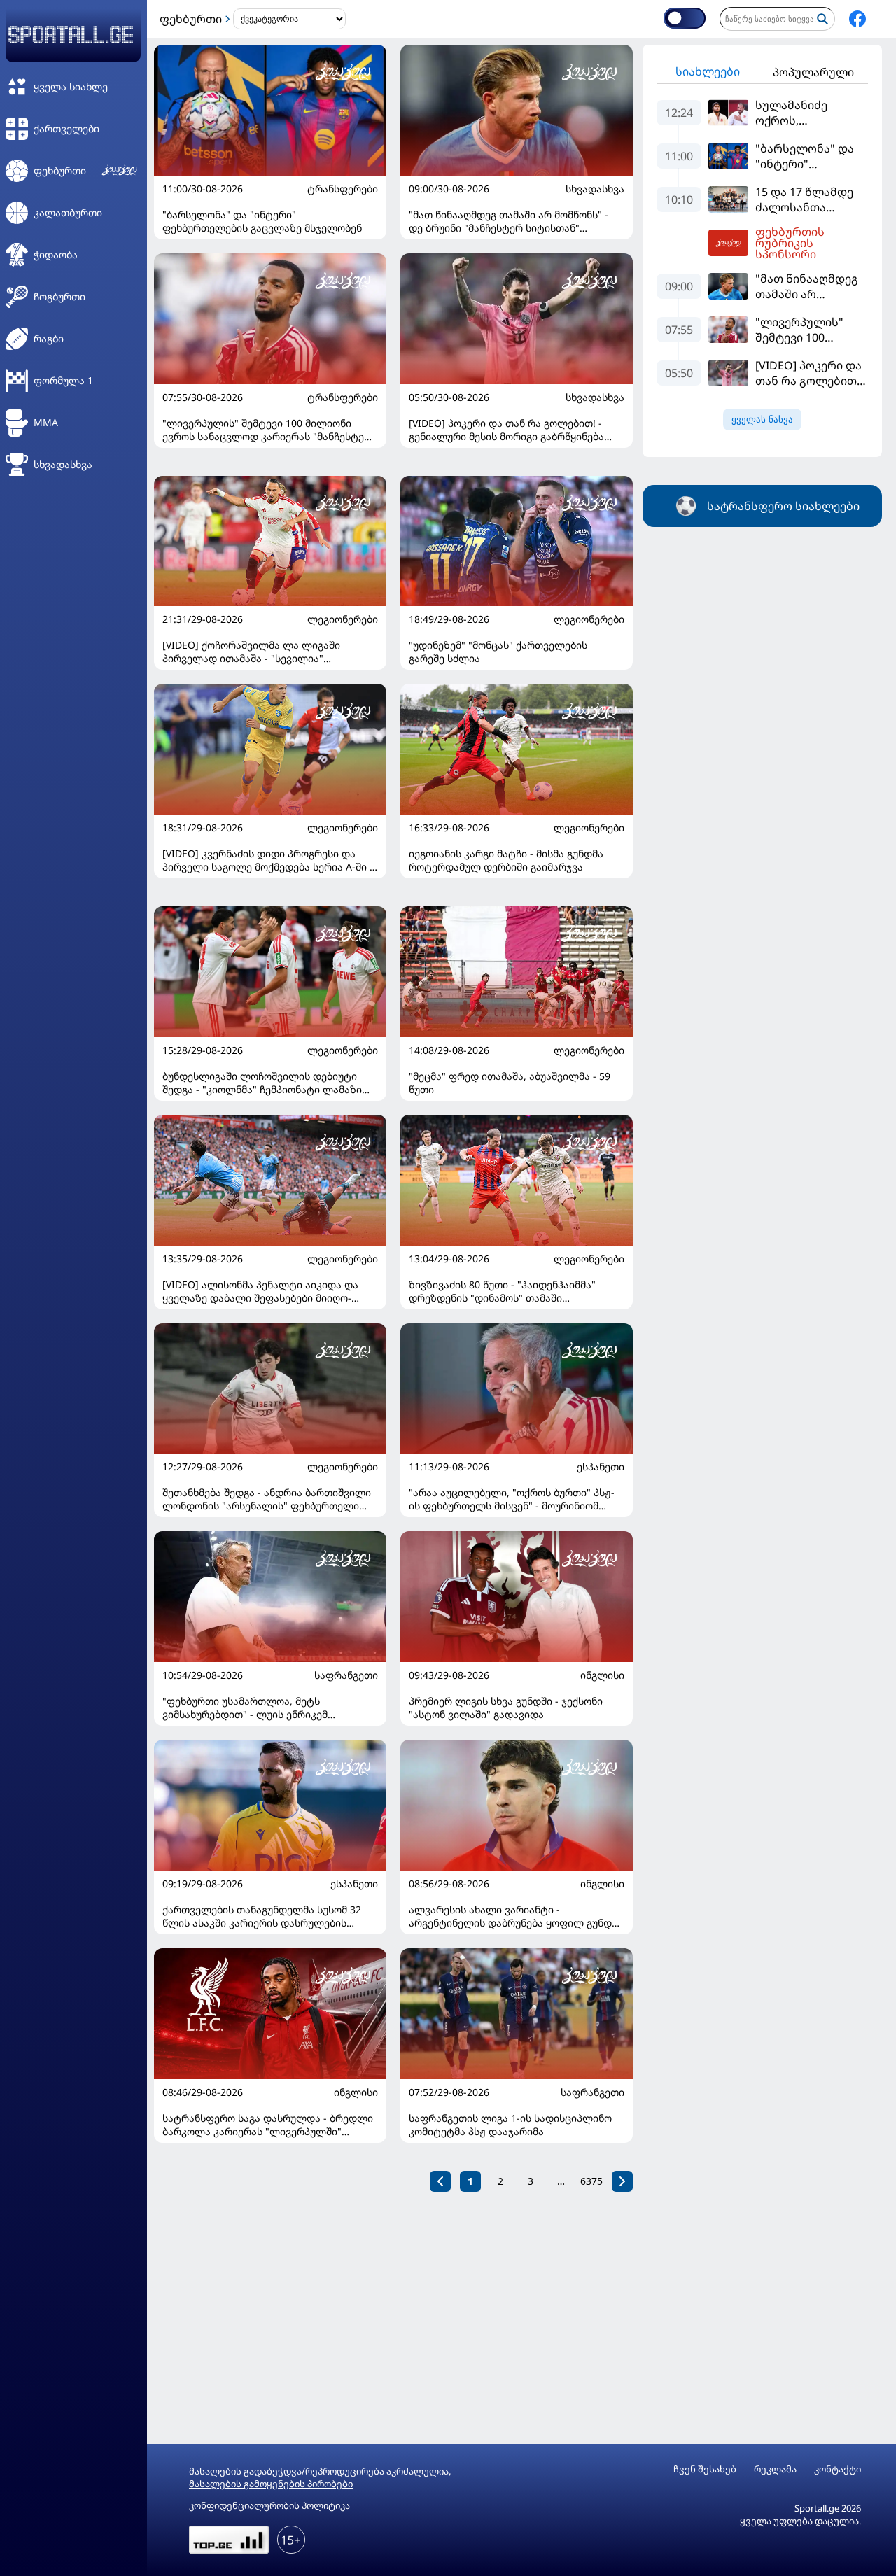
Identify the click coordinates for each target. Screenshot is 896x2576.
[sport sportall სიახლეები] (857, 19)
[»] (622, 2181)
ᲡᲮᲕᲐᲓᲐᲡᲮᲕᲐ (595, 189)
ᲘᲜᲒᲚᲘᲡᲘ (602, 1675)
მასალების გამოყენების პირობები (271, 2484)
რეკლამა (775, 2469)
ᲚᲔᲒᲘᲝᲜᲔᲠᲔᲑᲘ (343, 619)
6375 (591, 2181)
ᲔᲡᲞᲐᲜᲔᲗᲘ (601, 1467)
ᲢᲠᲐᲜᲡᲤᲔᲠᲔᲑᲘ (343, 189)
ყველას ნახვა (762, 420)
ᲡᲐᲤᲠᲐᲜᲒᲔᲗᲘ (346, 1675)
